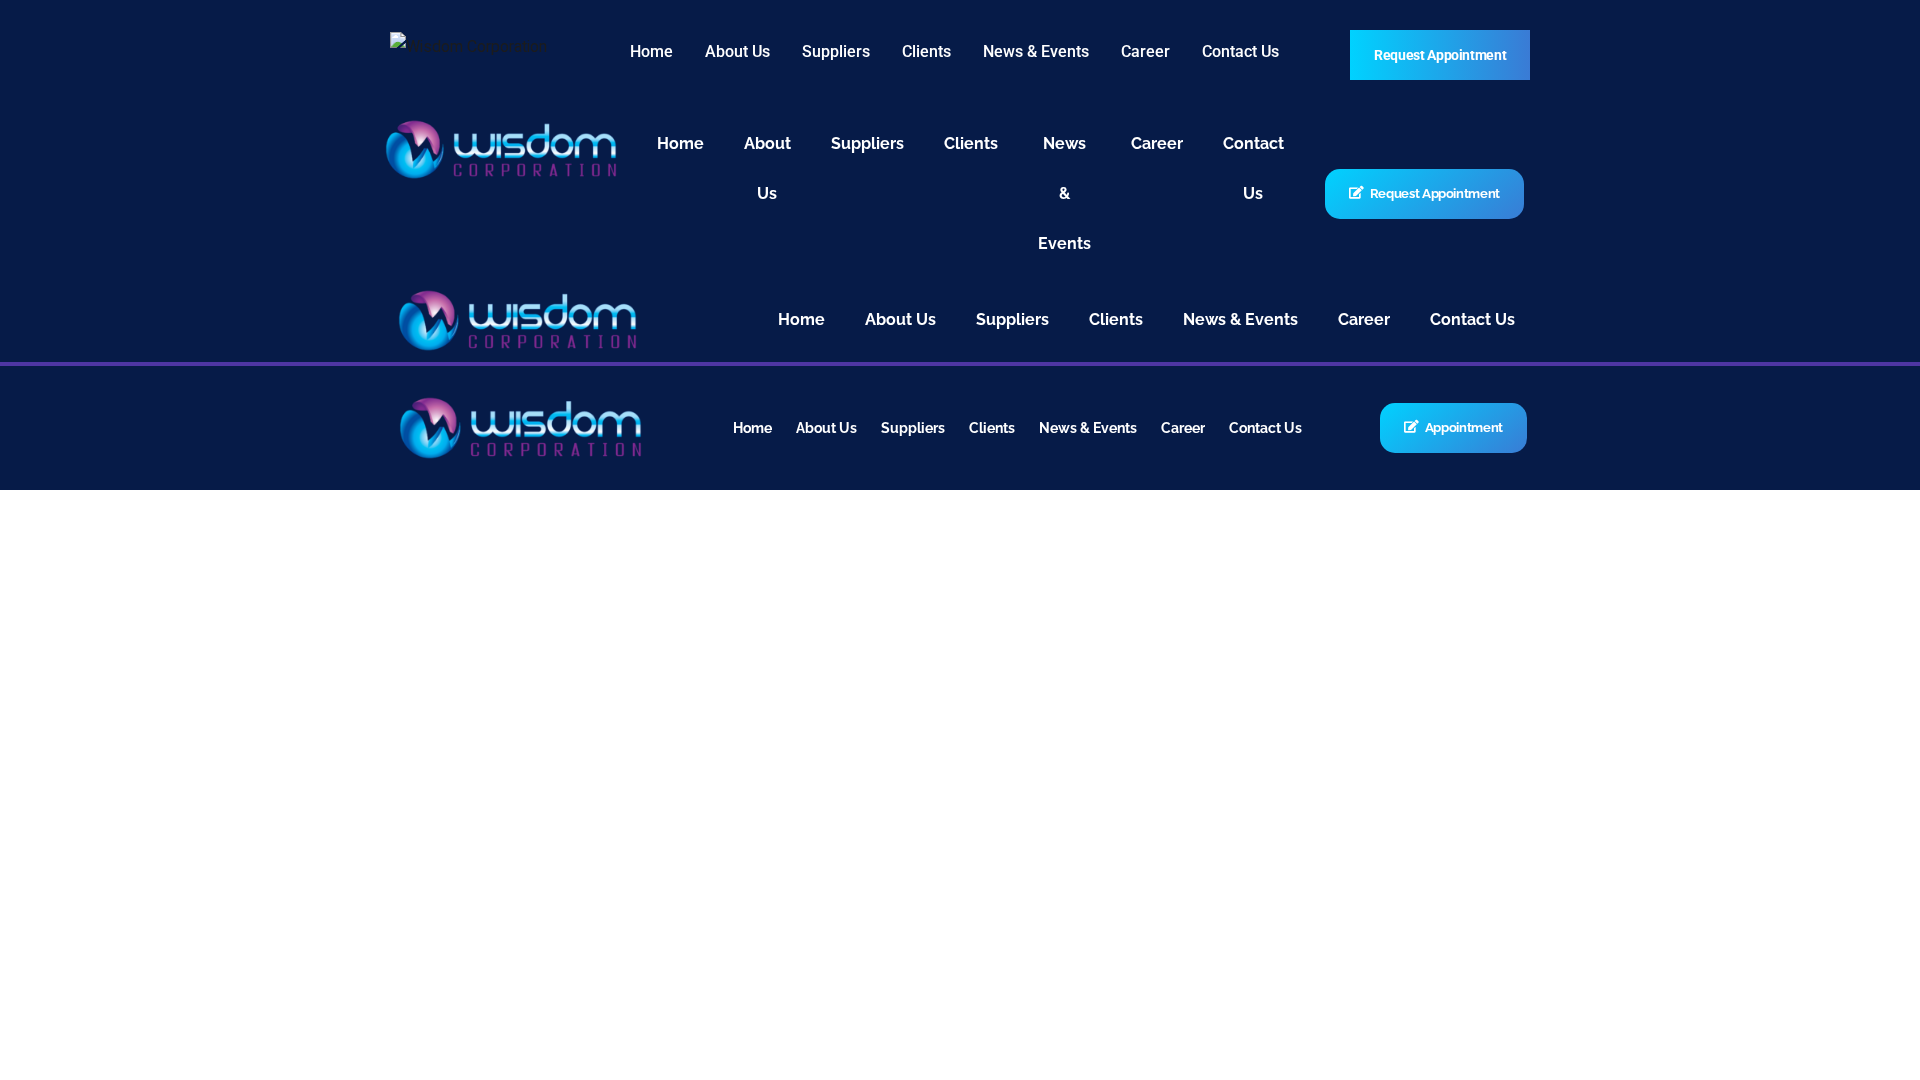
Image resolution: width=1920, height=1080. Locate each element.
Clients (926, 51)
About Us (737, 51)
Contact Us (1240, 51)
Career (1145, 51)
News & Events (1036, 51)
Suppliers (836, 51)
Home (651, 51)
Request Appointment (1440, 55)
